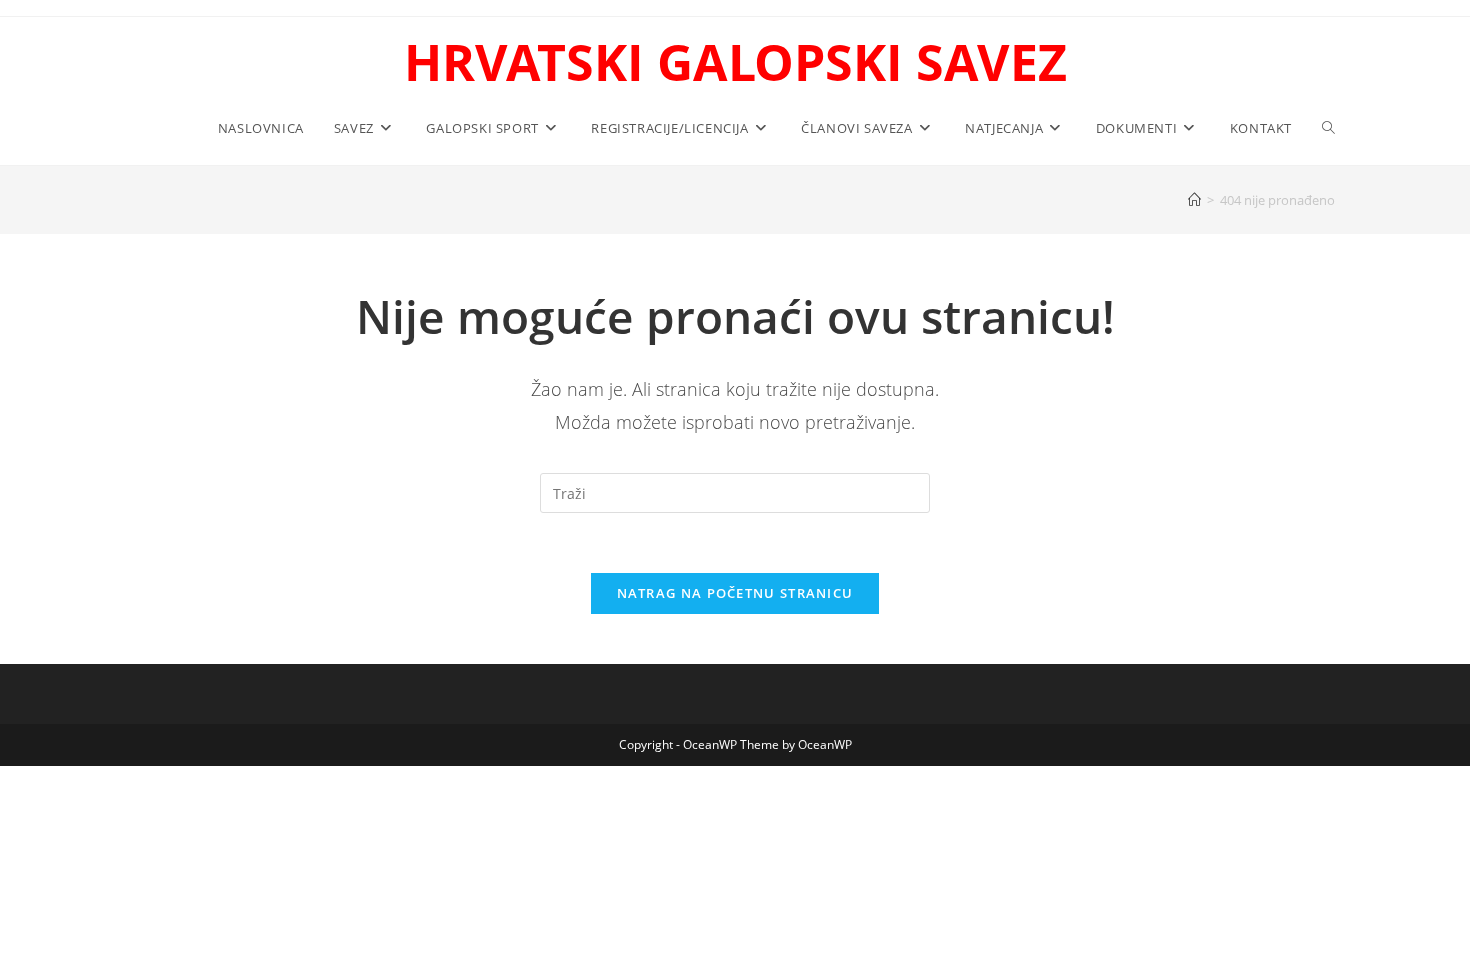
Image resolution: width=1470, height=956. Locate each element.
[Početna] (1194, 200)
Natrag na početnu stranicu (735, 593)
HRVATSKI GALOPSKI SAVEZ (735, 62)
